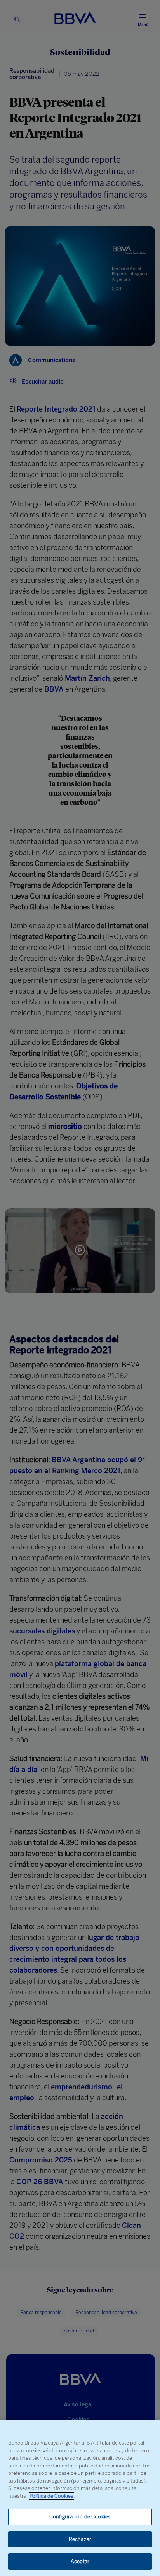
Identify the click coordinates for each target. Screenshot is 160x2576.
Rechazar (80, 2539)
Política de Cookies (51, 2496)
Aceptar (80, 2561)
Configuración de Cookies (80, 2517)
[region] (80, 2498)
